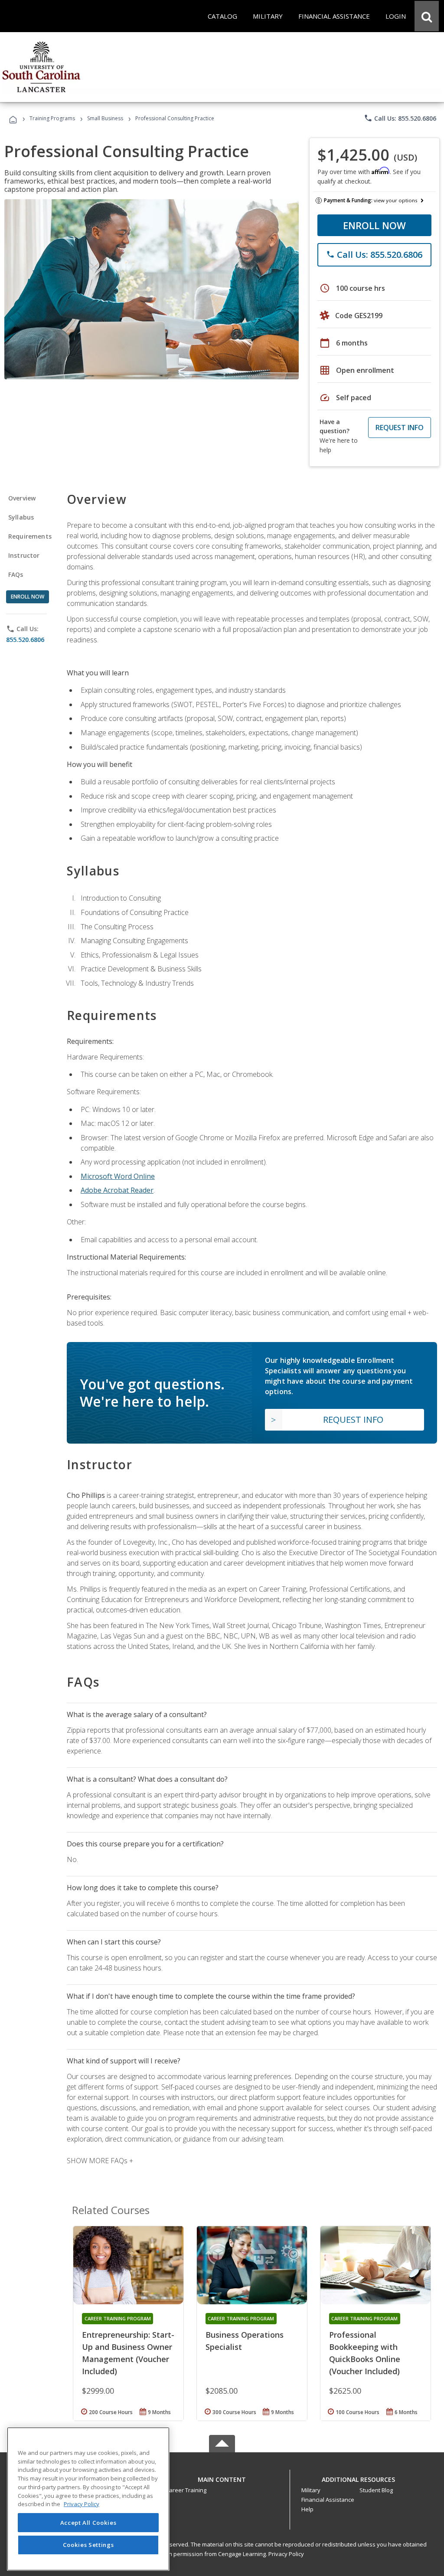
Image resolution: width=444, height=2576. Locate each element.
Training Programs (52, 118)
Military (311, 2490)
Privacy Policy (286, 2554)
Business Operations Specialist (245, 2341)
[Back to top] (222, 2477)
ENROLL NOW (374, 225)
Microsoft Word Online (118, 1176)
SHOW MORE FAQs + (100, 2161)
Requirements (30, 536)
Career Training (186, 2490)
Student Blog (376, 2490)
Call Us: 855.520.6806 (400, 118)
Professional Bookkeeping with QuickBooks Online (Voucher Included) (365, 2353)
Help (307, 2509)
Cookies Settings (88, 2545)
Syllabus (21, 517)
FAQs (16, 574)
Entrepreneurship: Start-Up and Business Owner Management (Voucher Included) (128, 2353)
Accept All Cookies (88, 2523)
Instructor (24, 555)
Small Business (105, 118)
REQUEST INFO (400, 428)
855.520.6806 (25, 640)
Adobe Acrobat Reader (117, 1190)
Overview (22, 498)
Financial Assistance (328, 2500)
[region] (88, 2499)
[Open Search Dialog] (427, 16)
